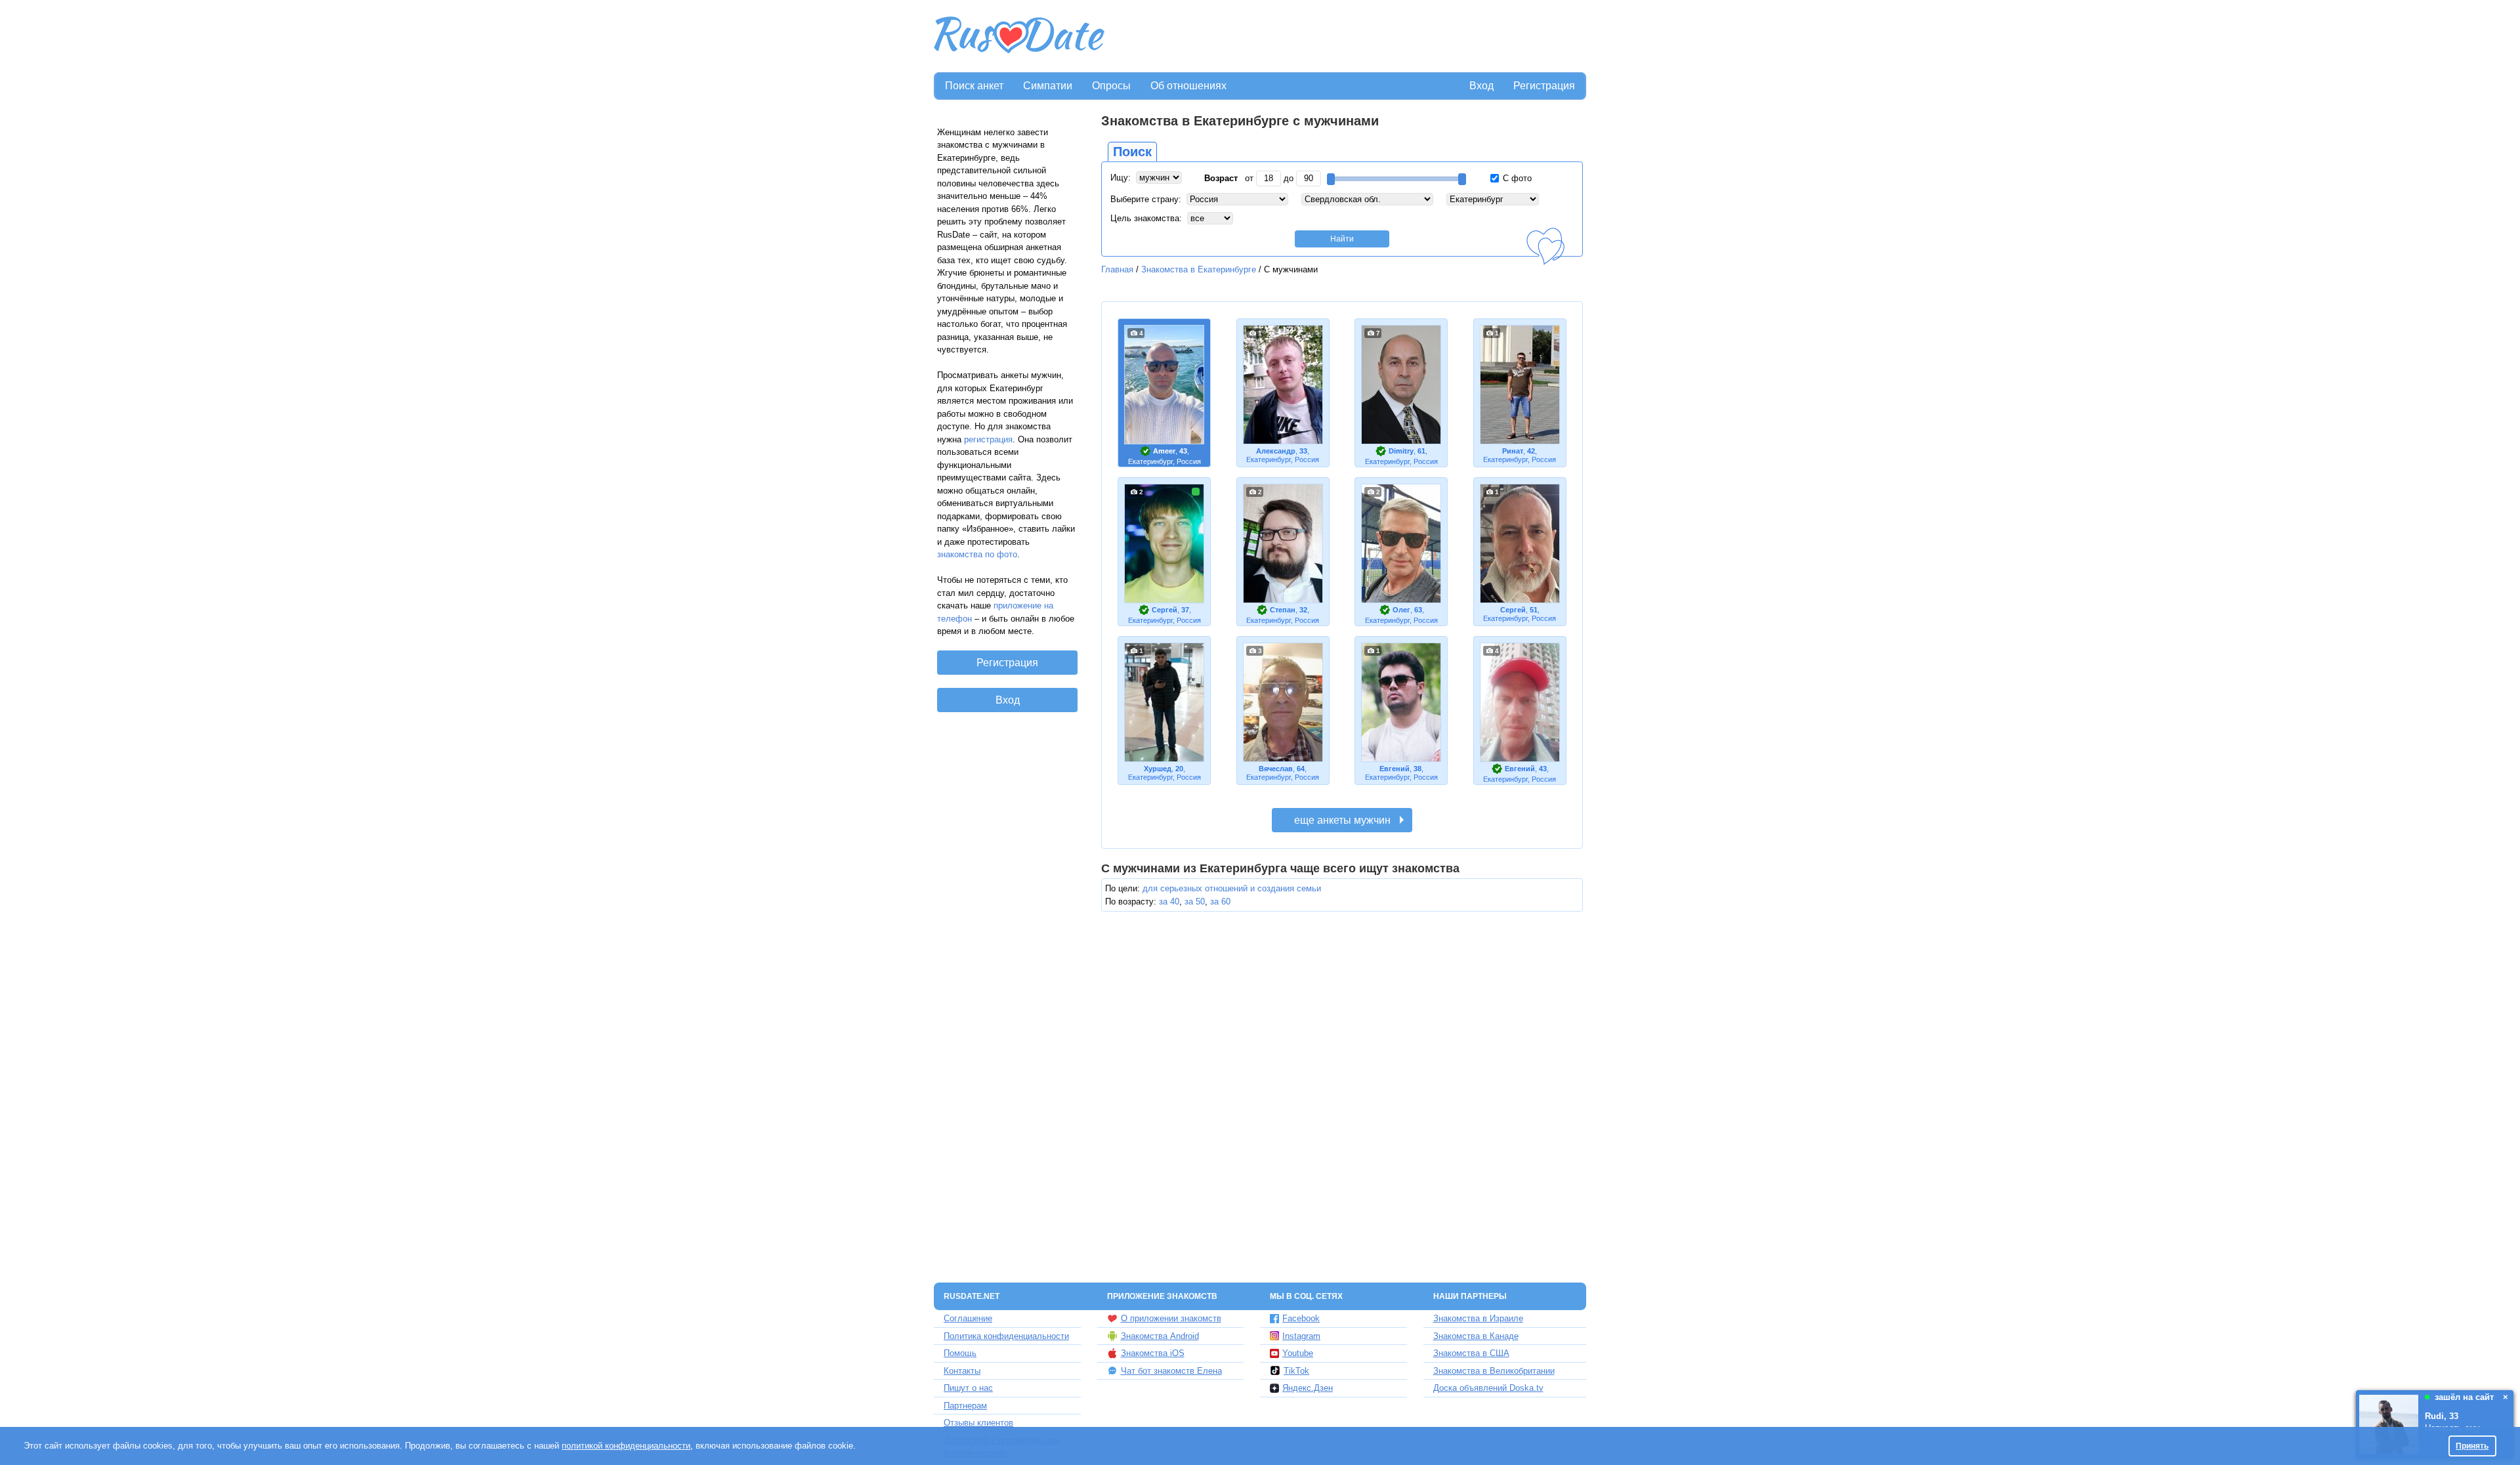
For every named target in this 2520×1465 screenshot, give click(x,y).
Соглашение (968, 1318)
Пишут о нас (968, 1388)
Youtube (1298, 1353)
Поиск (1132, 152)
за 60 (1220, 902)
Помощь (960, 1353)
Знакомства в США (1471, 1353)
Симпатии (1048, 86)
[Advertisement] (1347, 37)
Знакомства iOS (1153, 1353)
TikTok (1296, 1371)
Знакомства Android (1160, 1336)
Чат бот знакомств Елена (1171, 1371)
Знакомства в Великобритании (1494, 1371)
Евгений (1395, 769)
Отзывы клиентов (978, 1423)
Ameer (1164, 451)
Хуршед (1158, 769)
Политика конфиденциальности (1006, 1336)
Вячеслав (1276, 769)
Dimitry (1401, 451)
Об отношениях (1188, 86)
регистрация (988, 439)
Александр (1276, 451)
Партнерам (965, 1406)
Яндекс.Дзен (1308, 1388)
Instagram (1301, 1336)
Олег (1401, 610)
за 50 (1195, 902)
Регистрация (1544, 86)
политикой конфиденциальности (626, 1446)
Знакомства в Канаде (1476, 1336)
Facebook (1301, 1318)
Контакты (962, 1371)
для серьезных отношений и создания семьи (1232, 888)
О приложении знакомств (1171, 1318)
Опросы (1111, 86)
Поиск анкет (974, 86)
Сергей (1165, 610)
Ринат (1513, 451)
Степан (1283, 610)
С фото (1516, 178)
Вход (1481, 86)
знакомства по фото (977, 554)
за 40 (1169, 902)
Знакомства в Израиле (1478, 1318)
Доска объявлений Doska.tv (1488, 1388)
